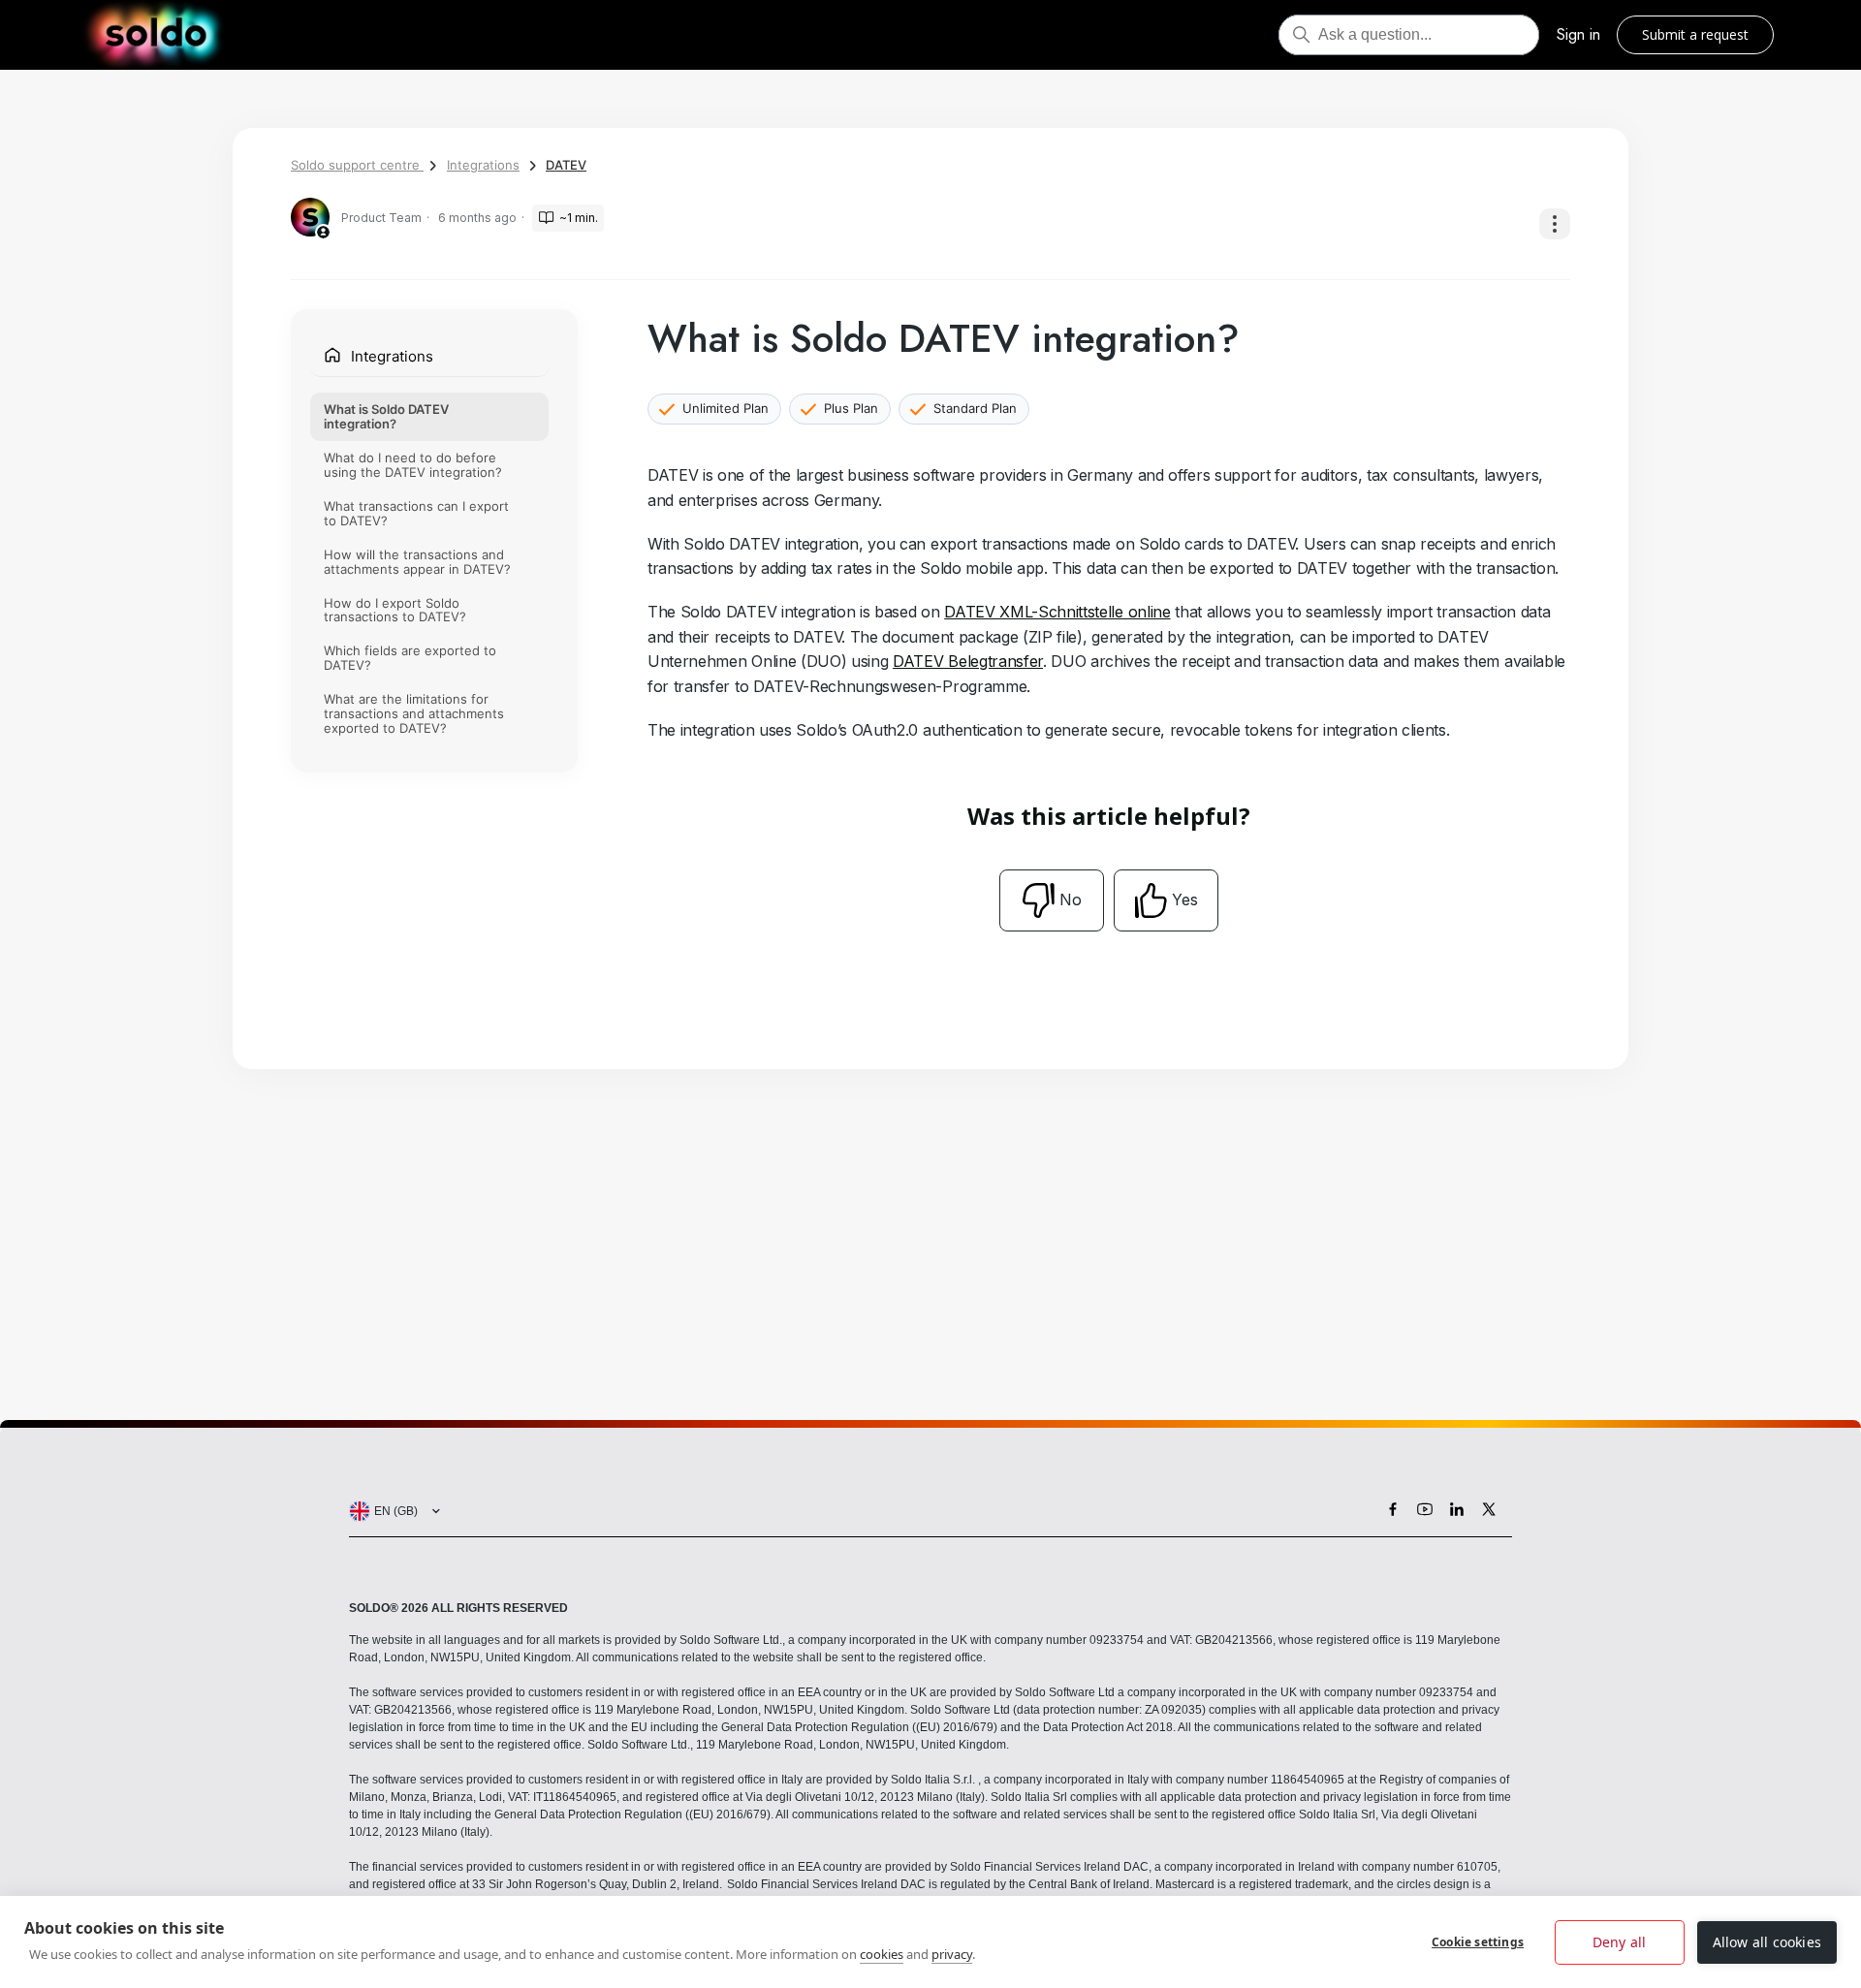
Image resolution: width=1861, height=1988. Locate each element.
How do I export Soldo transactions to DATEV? (395, 610)
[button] (391, 1511)
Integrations (483, 165)
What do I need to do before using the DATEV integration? (413, 465)
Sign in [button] (1578, 34)
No (1071, 899)
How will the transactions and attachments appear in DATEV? (417, 562)
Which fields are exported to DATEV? (410, 659)
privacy (952, 1954)
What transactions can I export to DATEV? (416, 513)
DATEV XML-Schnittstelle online (1057, 612)
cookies (882, 1954)
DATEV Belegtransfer (968, 661)
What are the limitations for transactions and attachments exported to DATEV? (414, 714)
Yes (1185, 899)
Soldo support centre (357, 165)
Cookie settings (1478, 1942)
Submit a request (1695, 34)
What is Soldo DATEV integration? (386, 416)
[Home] (156, 35)
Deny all (1620, 1942)
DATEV (566, 165)
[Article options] (1555, 224)
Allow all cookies (1767, 1942)
